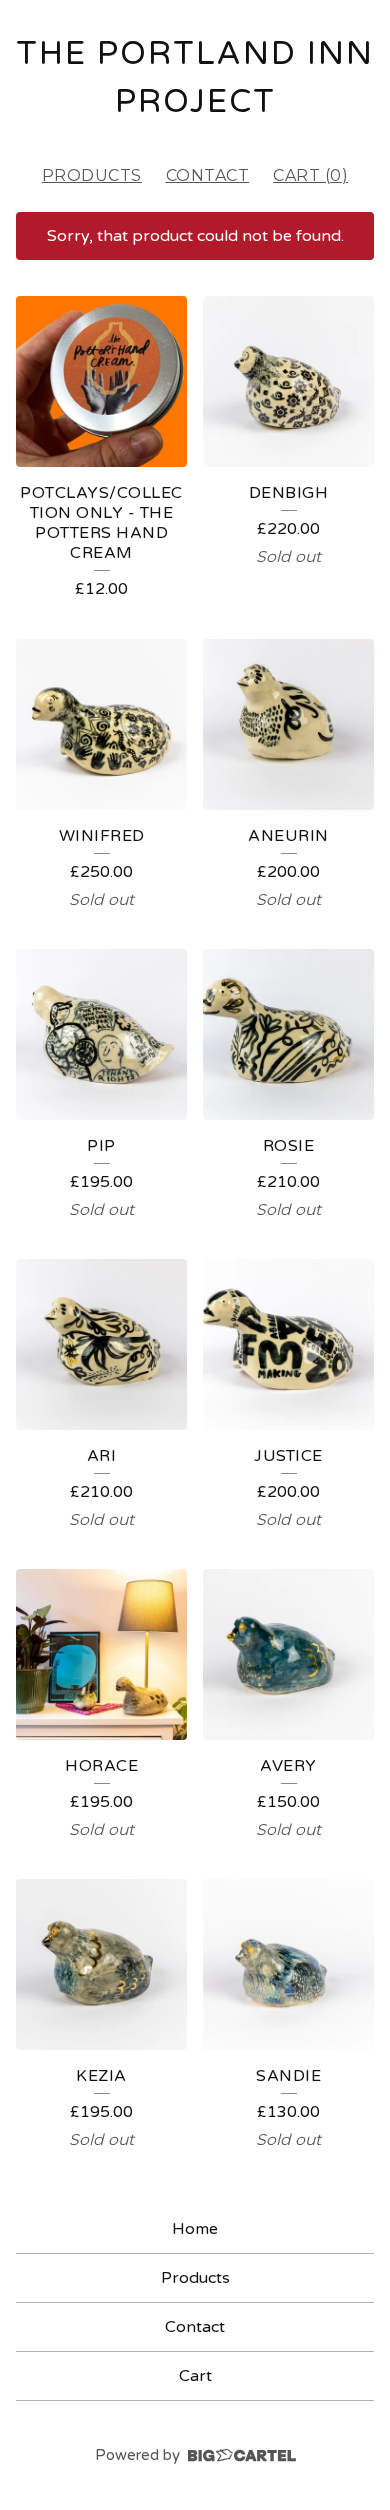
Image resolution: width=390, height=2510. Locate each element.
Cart (195, 2376)
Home (195, 2229)
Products (92, 175)
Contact (208, 175)
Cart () (310, 175)
